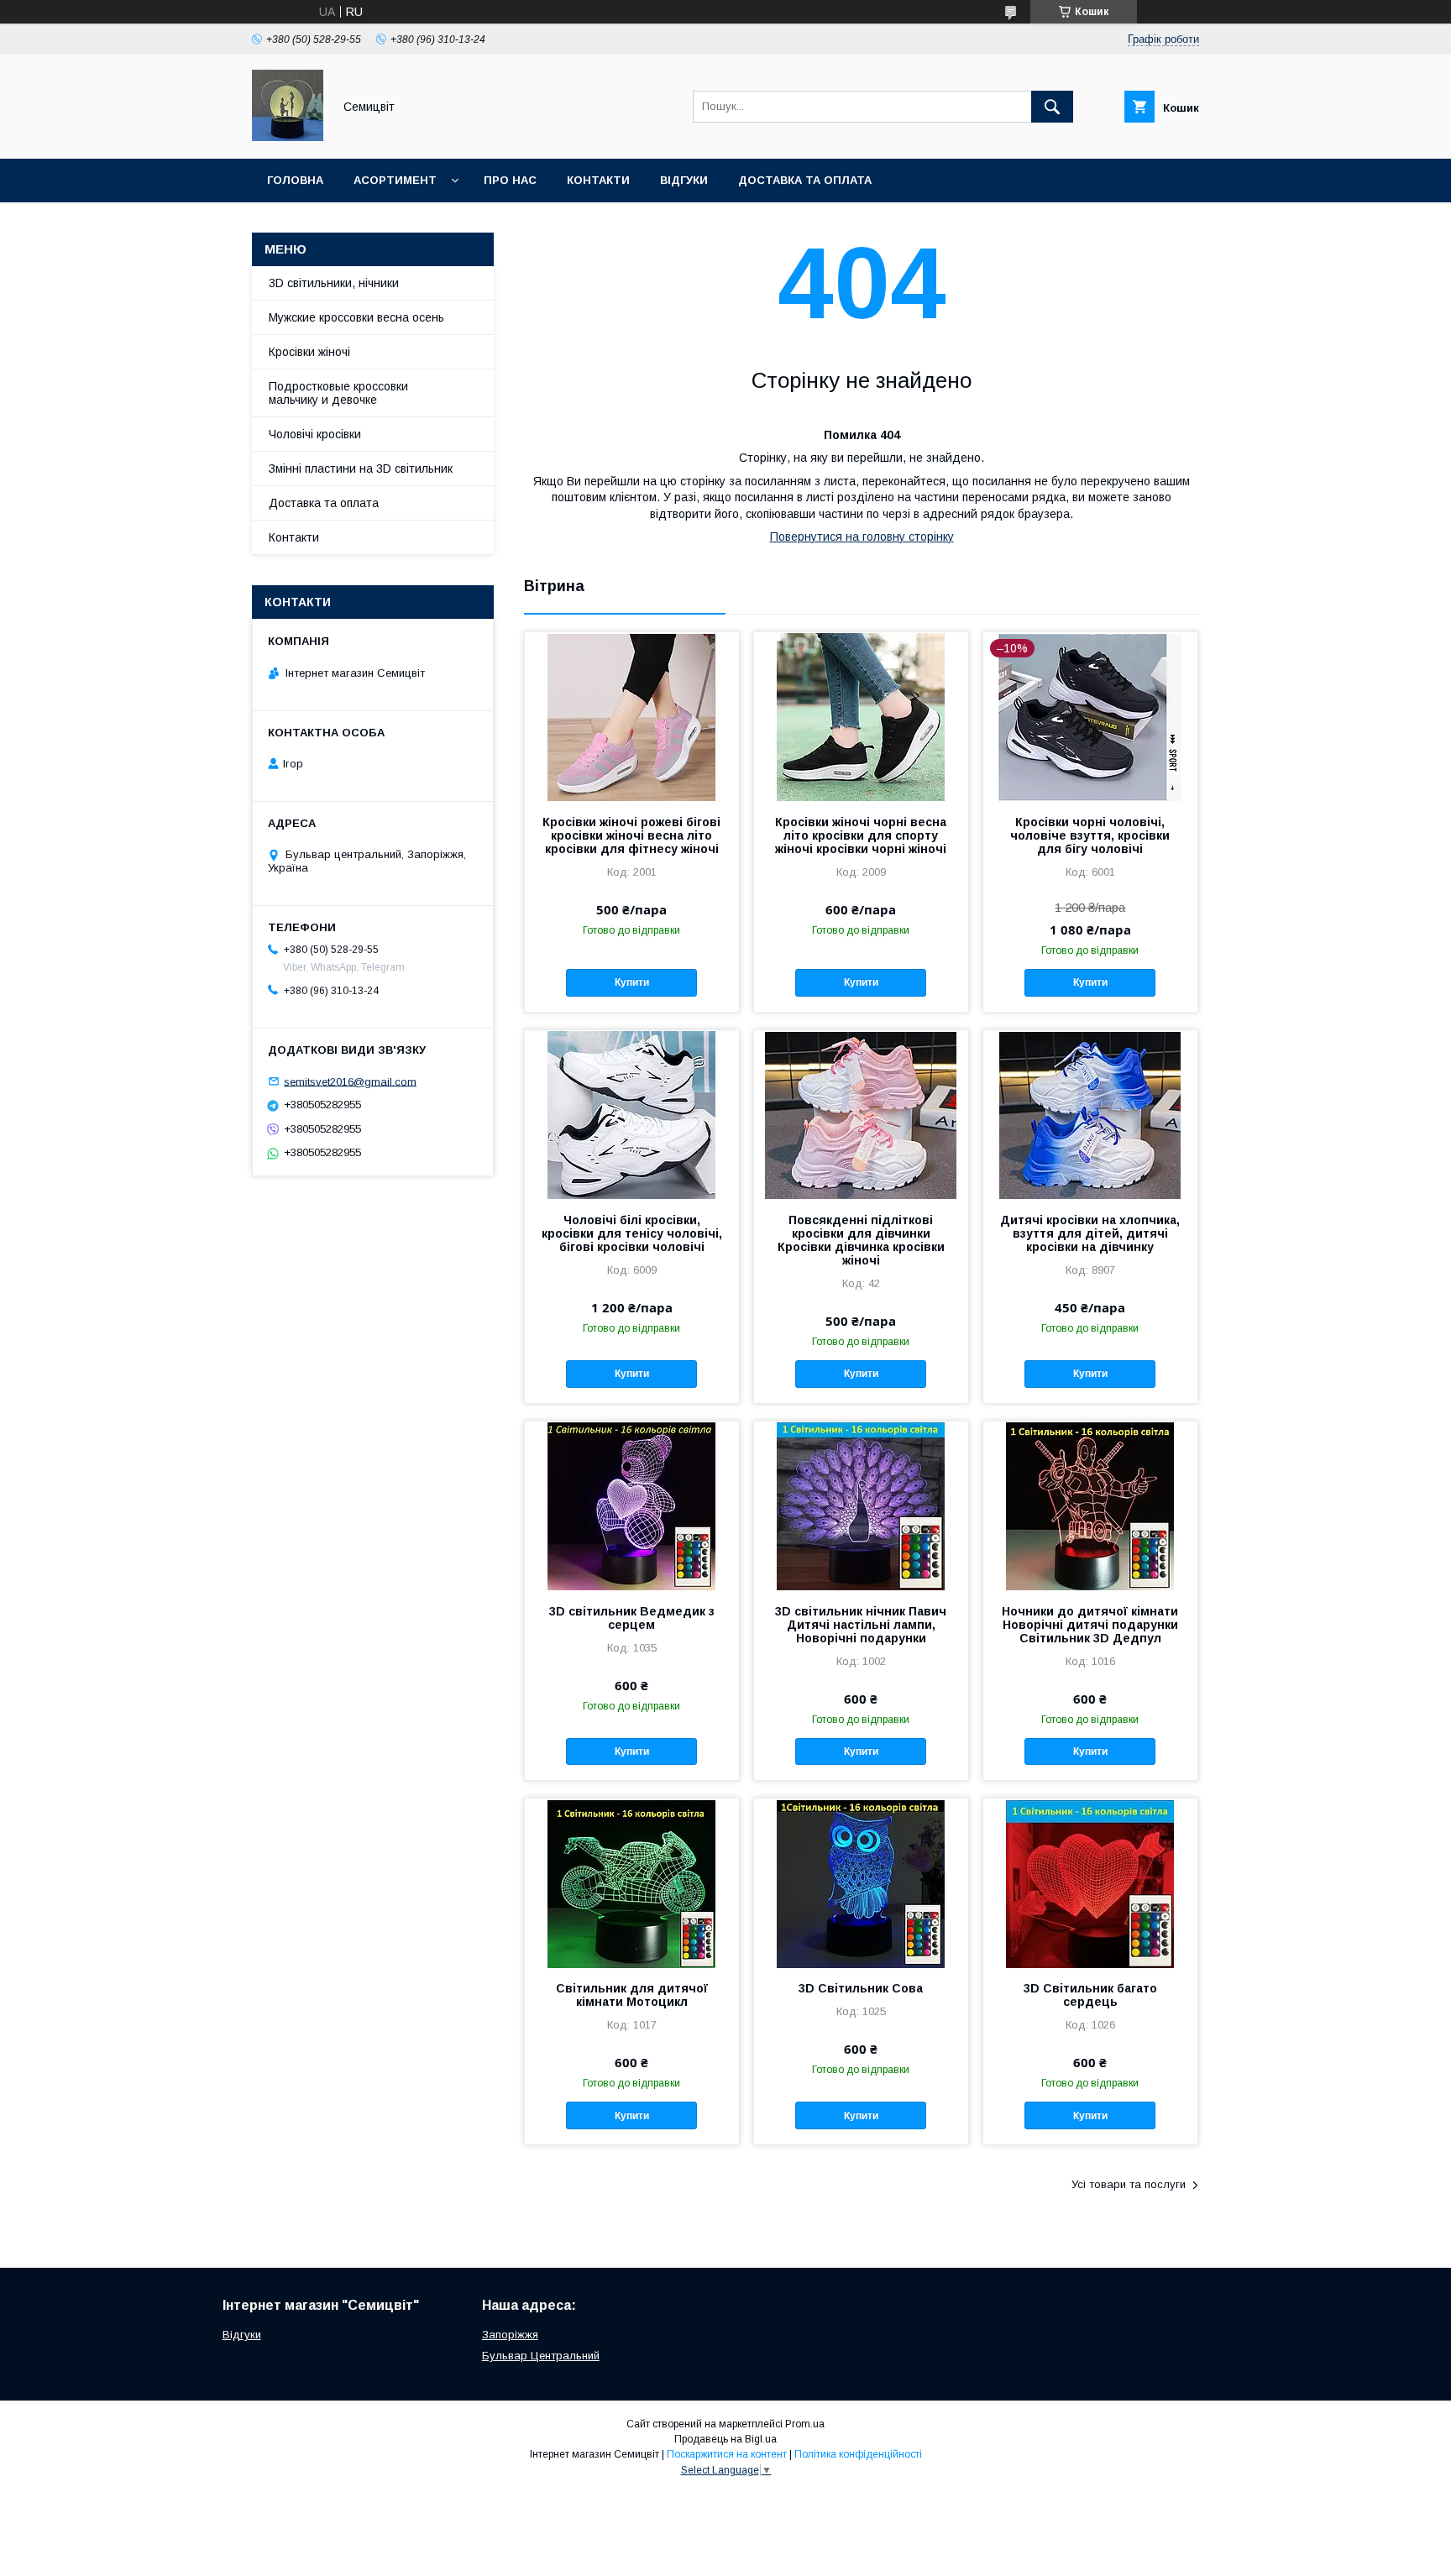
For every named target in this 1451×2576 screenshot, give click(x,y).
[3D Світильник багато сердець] (1090, 1882)
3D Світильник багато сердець (1090, 1995)
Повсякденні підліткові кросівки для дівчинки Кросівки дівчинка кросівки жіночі (861, 1240)
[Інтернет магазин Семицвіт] (288, 137)
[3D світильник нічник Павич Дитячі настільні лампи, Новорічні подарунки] (861, 1505)
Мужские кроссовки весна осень (356, 317)
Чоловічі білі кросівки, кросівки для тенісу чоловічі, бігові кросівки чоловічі (632, 1233)
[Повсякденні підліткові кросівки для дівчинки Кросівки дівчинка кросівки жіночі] (861, 1114)
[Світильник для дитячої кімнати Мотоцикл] (632, 1882)
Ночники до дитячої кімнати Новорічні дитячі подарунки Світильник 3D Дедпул (1090, 1625)
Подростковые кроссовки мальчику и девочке (338, 393)
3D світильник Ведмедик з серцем (632, 1618)
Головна (295, 180)
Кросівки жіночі (309, 352)
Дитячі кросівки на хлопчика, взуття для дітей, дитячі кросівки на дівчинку (1090, 1233)
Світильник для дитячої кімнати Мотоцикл (632, 1995)
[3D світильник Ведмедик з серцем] (632, 1505)
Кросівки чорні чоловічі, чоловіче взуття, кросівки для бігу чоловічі (1090, 835)
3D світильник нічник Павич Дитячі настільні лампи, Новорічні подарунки (861, 1625)
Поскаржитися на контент (727, 2454)
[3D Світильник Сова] (861, 1882)
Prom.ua (805, 2424)
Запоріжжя (510, 2335)
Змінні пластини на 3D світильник (361, 469)
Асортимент (395, 180)
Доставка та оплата (805, 180)
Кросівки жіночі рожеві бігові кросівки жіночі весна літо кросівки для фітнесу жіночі (631, 835)
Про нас (510, 180)
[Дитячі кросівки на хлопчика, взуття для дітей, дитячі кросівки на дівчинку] (1090, 1114)
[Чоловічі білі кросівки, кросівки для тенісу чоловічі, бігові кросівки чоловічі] (632, 1114)
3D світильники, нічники (334, 283)
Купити (632, 982)
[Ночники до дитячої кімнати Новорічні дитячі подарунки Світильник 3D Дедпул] (1090, 1505)
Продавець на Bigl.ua (725, 2439)
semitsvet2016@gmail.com (350, 1081)
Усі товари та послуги (1129, 2184)
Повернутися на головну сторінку (862, 537)
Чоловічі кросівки (315, 434)
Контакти (598, 180)
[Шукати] (1052, 107)
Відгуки (684, 180)
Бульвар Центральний (541, 2356)
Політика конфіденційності (858, 2454)
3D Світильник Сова (861, 1988)
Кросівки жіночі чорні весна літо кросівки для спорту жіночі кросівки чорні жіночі (861, 835)
